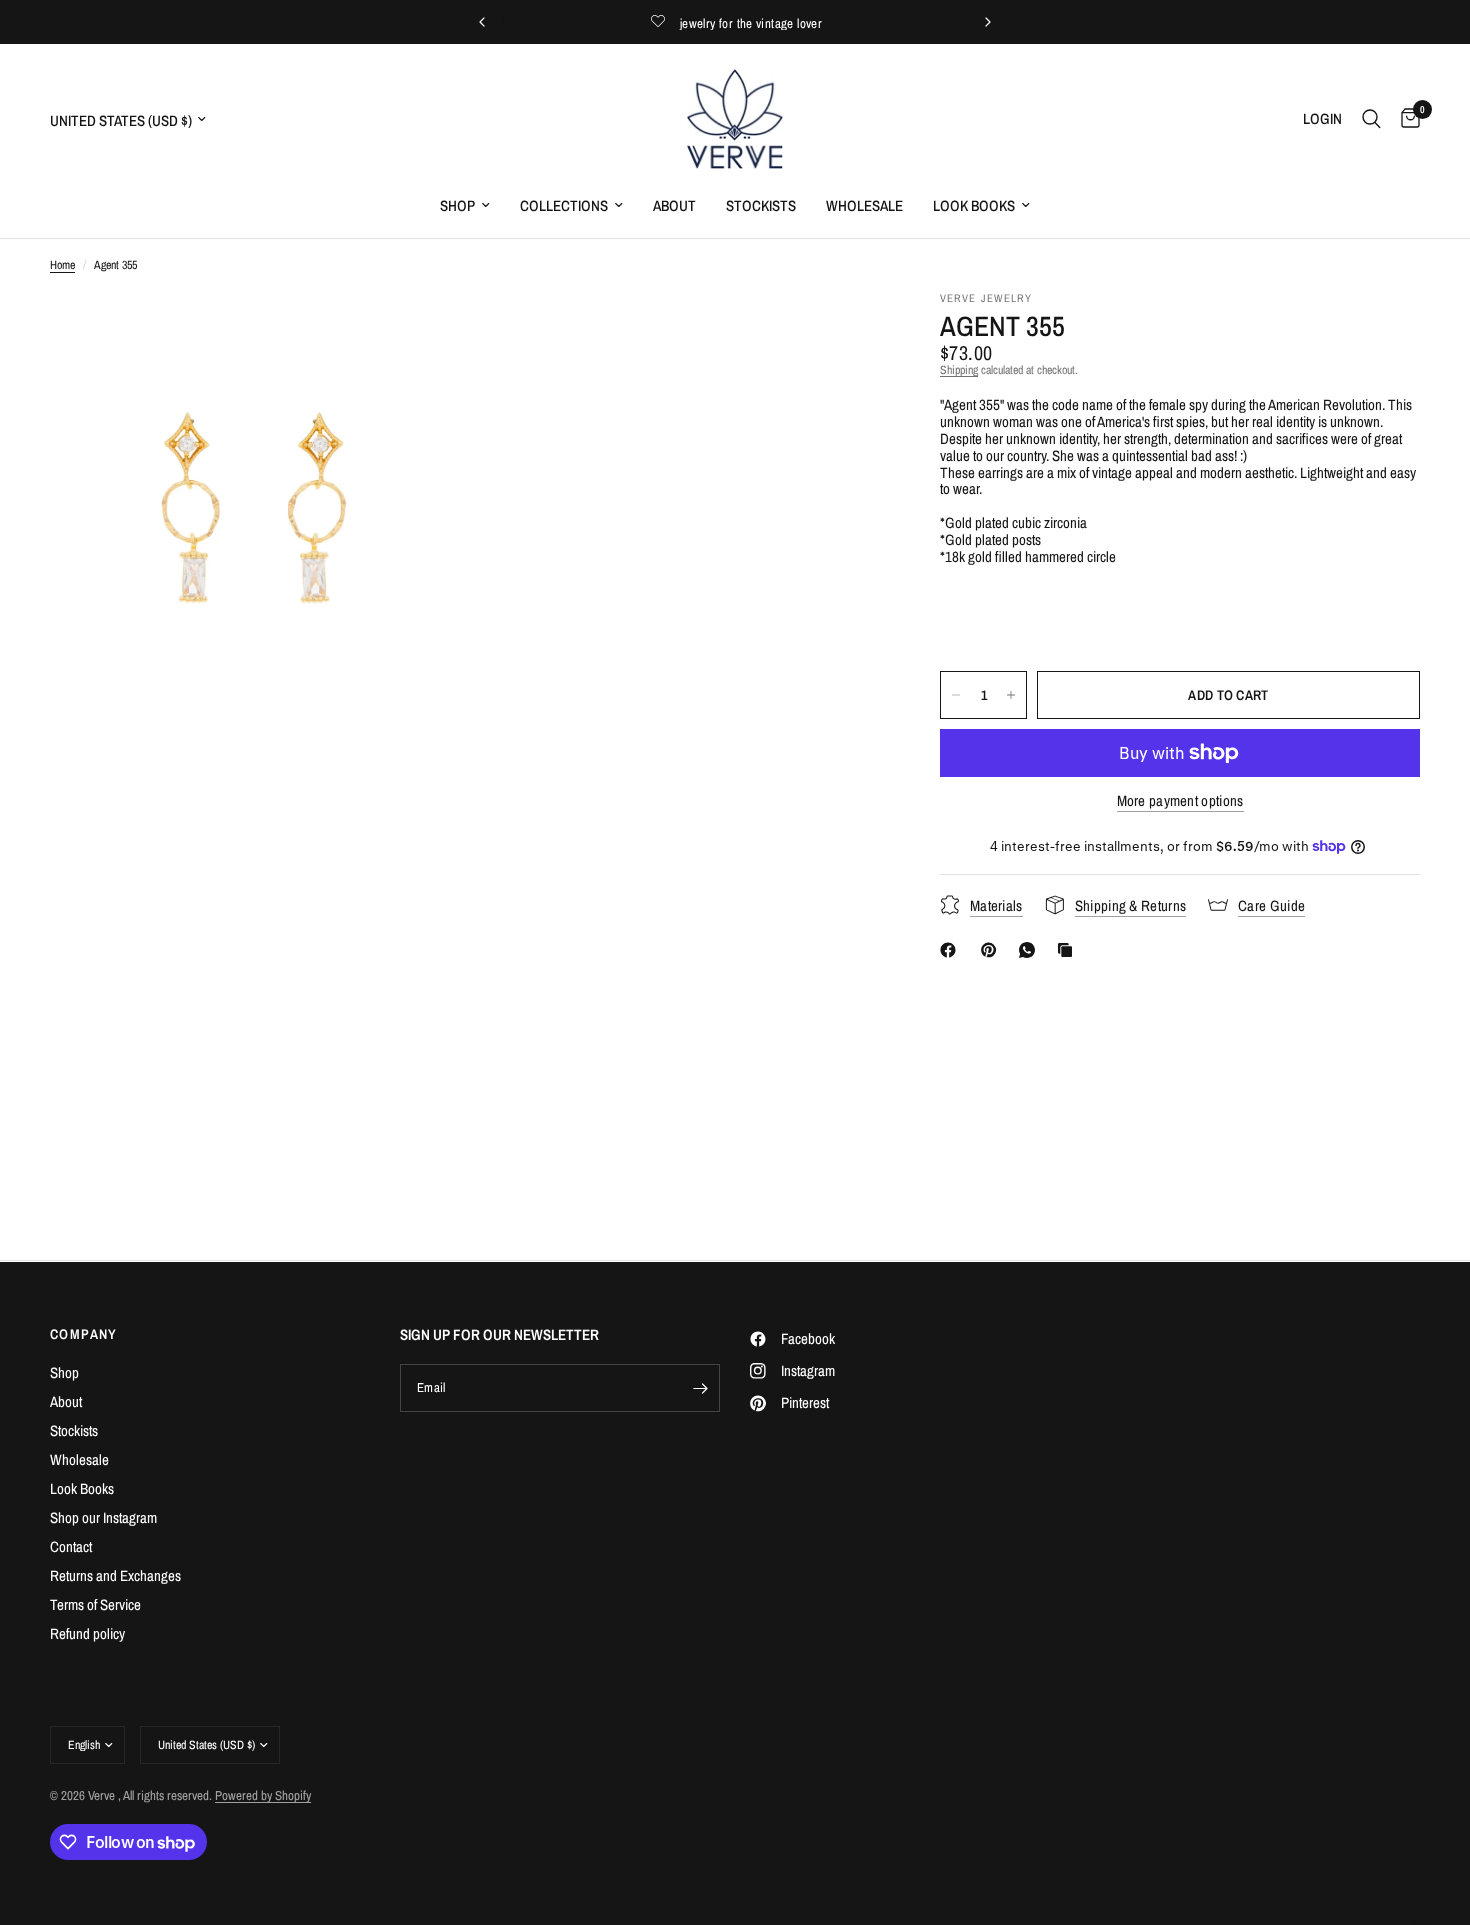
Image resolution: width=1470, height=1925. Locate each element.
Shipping (959, 370)
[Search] (1371, 119)
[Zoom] (422, 334)
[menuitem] (465, 206)
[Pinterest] (993, 950)
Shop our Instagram (103, 1517)
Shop (457, 205)
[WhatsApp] (1031, 950)
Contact (71, 1546)
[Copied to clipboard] (1069, 950)
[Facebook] (952, 950)
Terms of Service (95, 1604)
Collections (564, 205)
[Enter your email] (700, 1388)
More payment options (1180, 800)
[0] (1405, 119)
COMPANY (84, 1334)
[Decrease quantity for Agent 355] (956, 695)
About (674, 205)
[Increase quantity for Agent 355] (1011, 695)
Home (62, 265)
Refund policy (87, 1633)
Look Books (974, 205)
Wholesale (864, 205)
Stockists (761, 205)
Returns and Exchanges (115, 1575)
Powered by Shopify (263, 1795)
